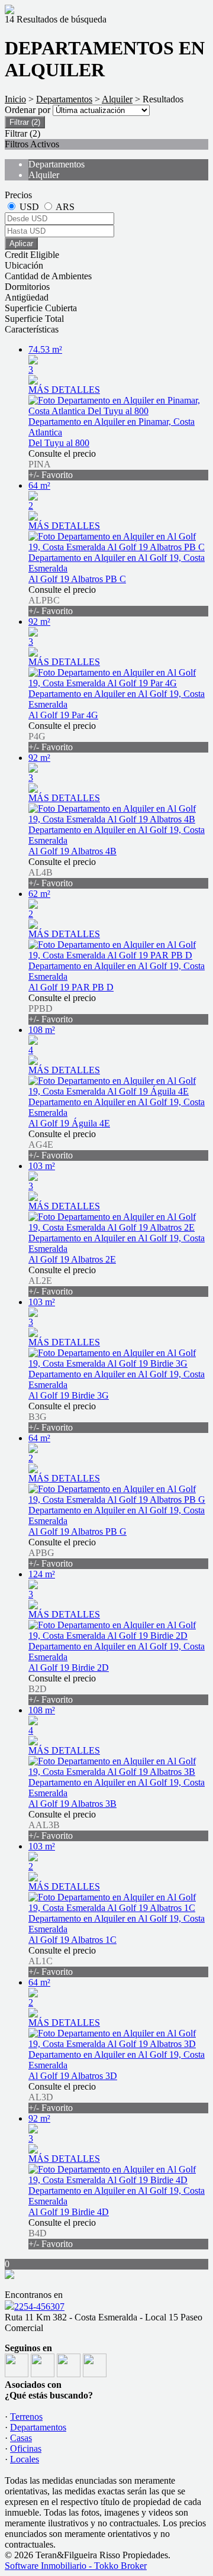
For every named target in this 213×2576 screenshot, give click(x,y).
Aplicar (21, 243)
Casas (21, 2438)
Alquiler (117, 99)
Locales (25, 2459)
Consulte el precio (62, 464)
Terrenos (26, 2417)
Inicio (15, 99)
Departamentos (64, 99)
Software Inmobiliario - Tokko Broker (76, 2566)
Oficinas (26, 2449)
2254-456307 (39, 2307)
